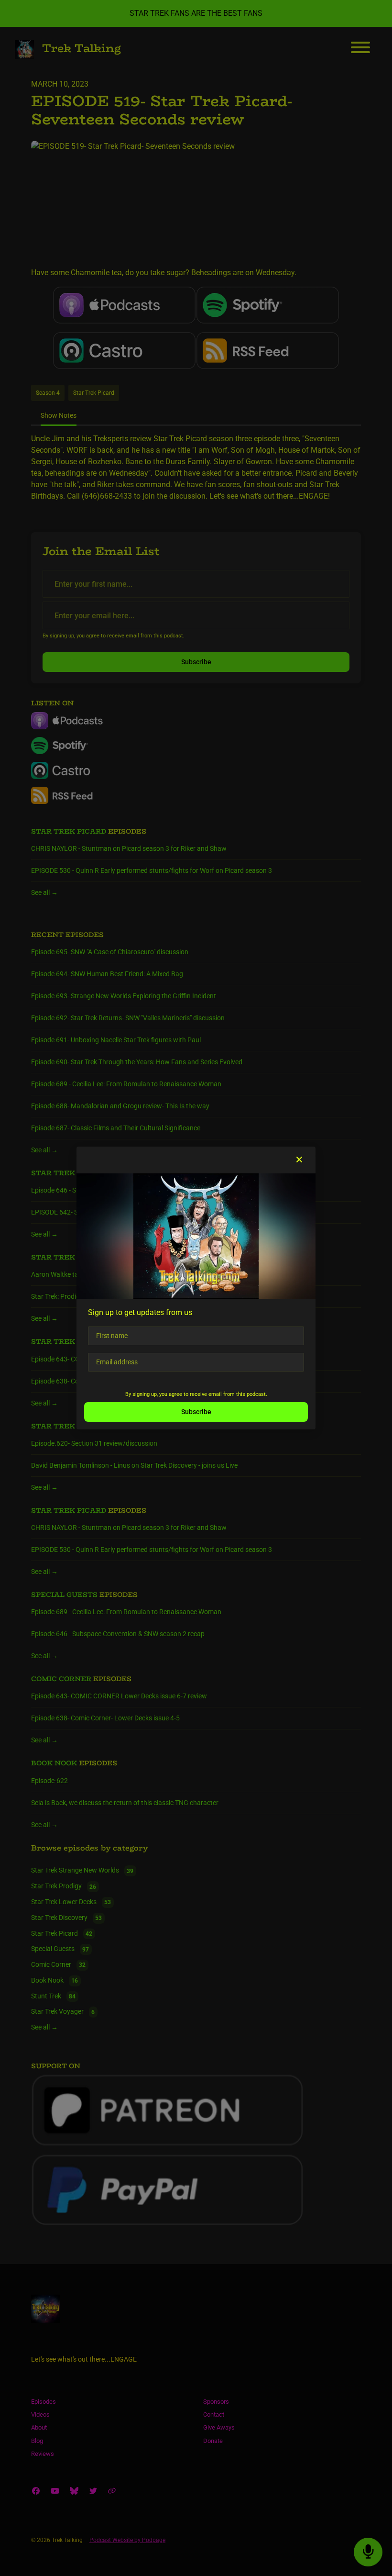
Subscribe (196, 1412)
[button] (299, 1160)
